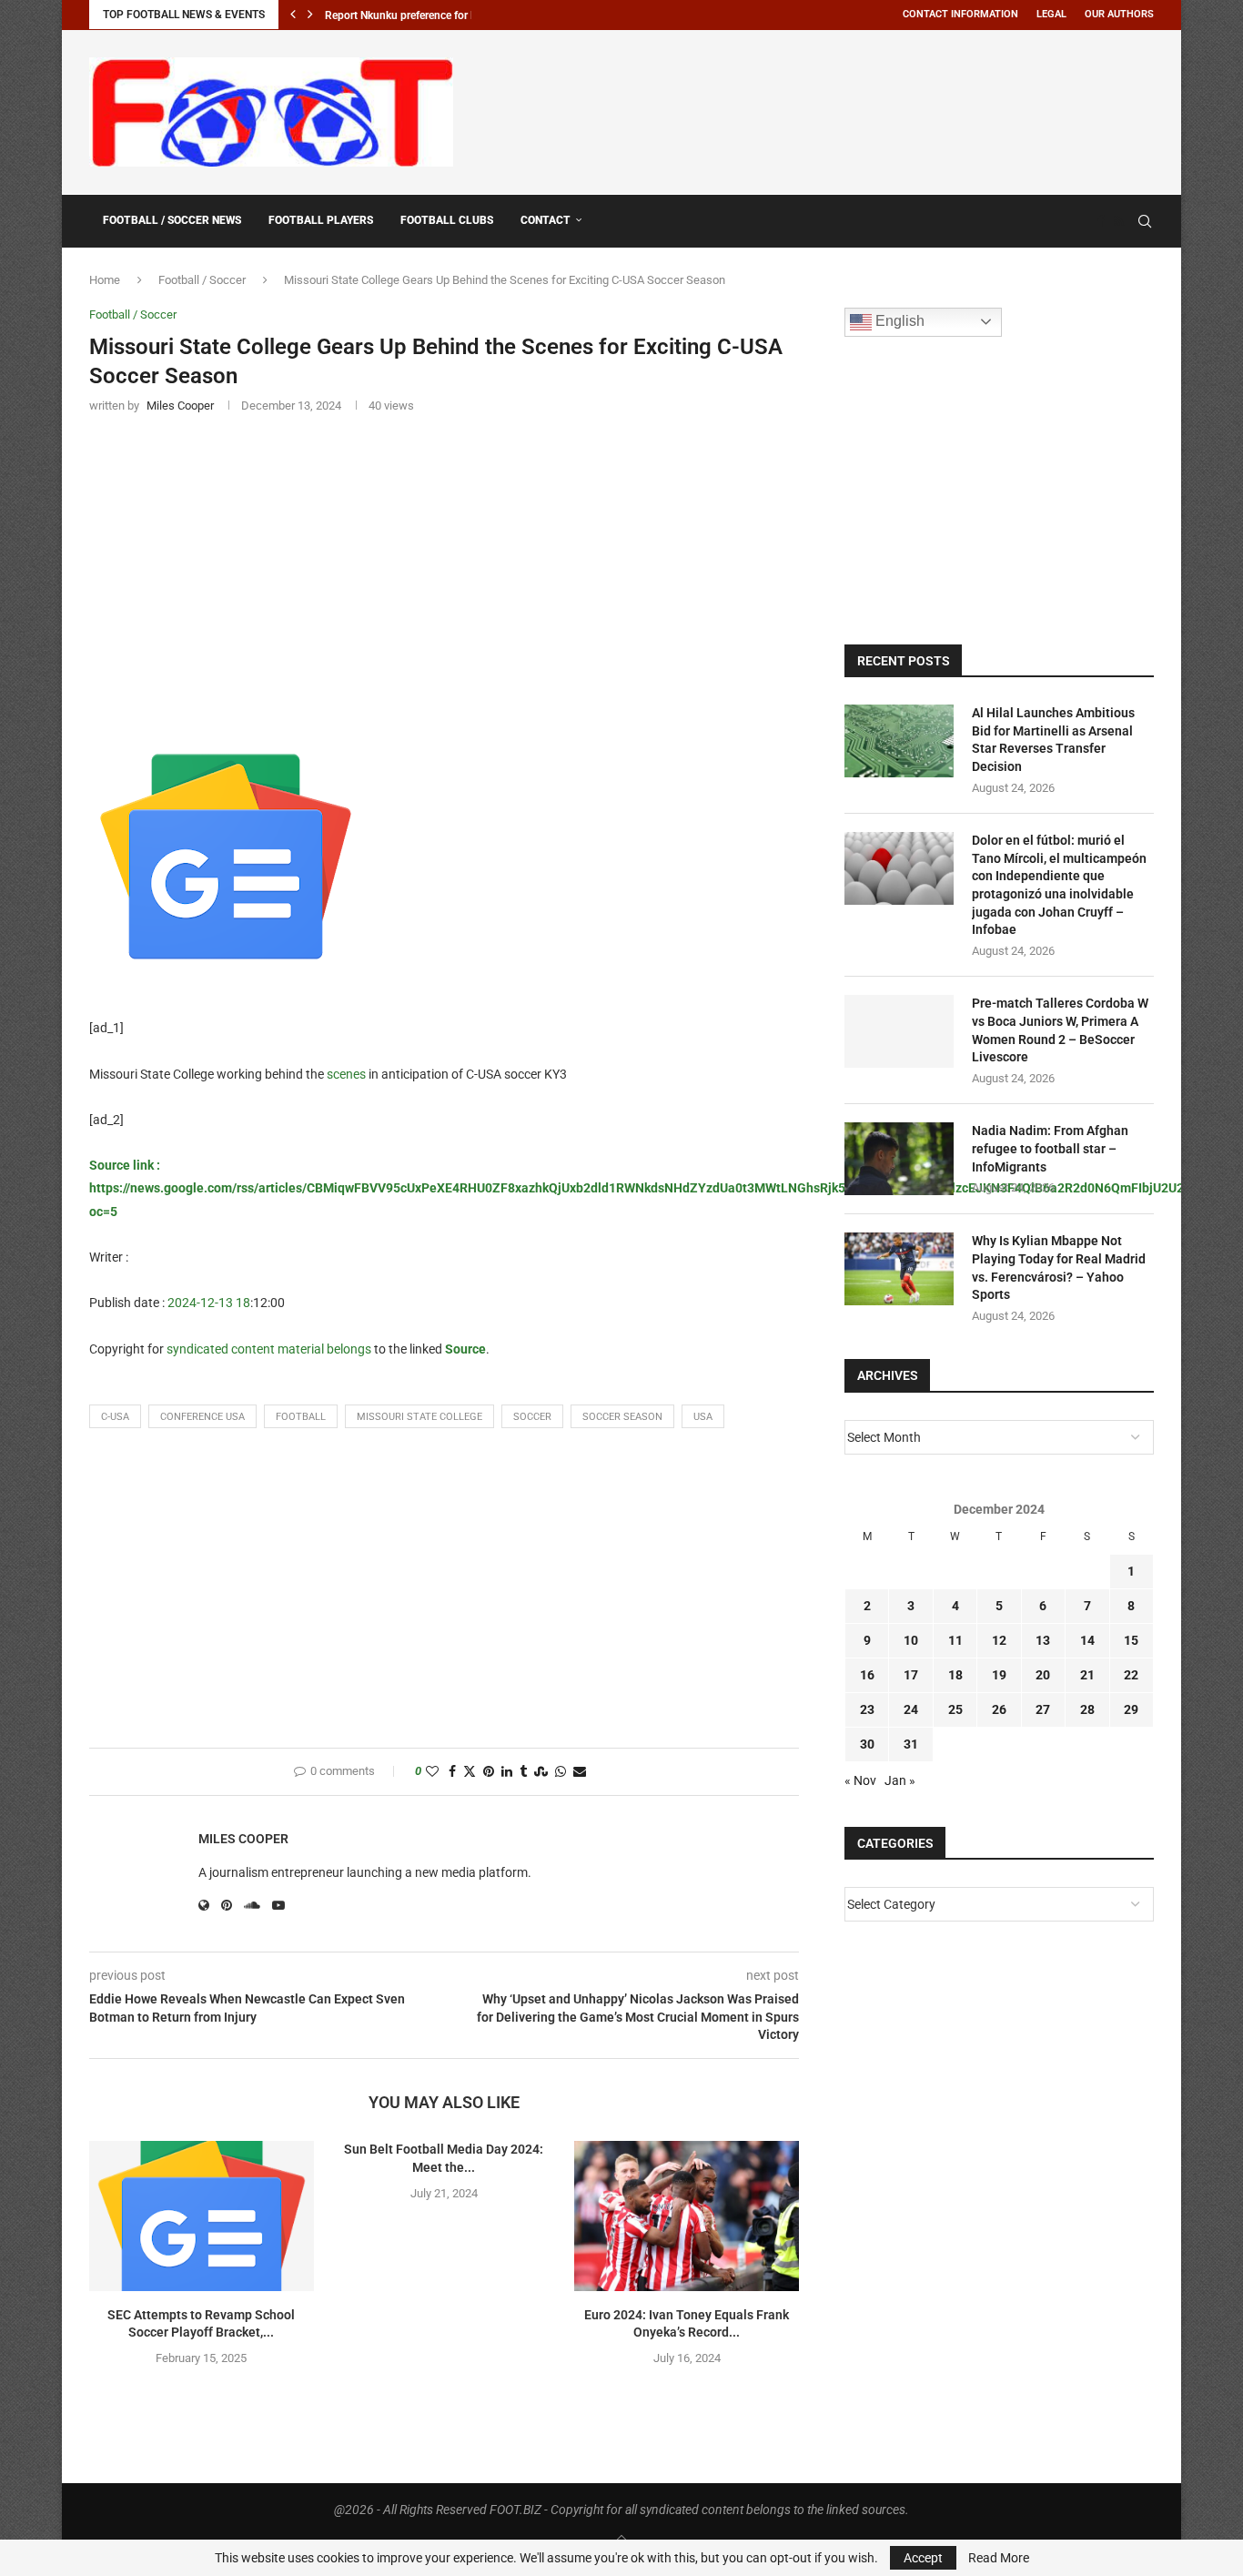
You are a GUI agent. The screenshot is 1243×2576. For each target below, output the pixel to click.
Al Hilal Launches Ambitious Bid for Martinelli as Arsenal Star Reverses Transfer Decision (1053, 740)
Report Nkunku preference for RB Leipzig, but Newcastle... (465, 15)
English (898, 321)
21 (1087, 1675)
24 (911, 1709)
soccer (532, 1417)
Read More (999, 2558)
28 (1087, 1709)
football (301, 1417)
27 (1043, 1709)
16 (867, 1675)
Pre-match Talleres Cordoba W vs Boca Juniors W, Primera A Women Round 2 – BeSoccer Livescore (1060, 1030)
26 (999, 1709)
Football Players (321, 220)
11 (955, 1640)
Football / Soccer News (172, 220)
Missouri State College (419, 1417)
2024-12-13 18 (209, 1303)
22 (1131, 1675)
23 (867, 1709)
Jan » (900, 1780)
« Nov (860, 1780)
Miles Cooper (243, 1839)
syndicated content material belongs (269, 1349)
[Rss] (1119, 221)
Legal (1051, 14)
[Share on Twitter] (470, 1772)
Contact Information (960, 14)
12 (999, 1640)
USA (703, 1417)
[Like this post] (432, 1772)
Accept (923, 2558)
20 (1043, 1675)
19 (999, 1675)
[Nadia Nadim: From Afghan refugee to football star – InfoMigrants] (899, 1159)
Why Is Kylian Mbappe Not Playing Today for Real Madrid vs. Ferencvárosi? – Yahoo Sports (1059, 1268)
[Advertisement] (823, 109)
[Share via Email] (580, 1772)
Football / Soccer (202, 280)
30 (867, 1744)
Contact (546, 220)
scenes (346, 1074)
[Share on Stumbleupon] (541, 1772)
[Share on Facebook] (452, 1772)
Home (105, 280)
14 (1087, 1640)
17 (911, 1675)
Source (465, 1349)
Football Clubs (447, 220)
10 (911, 1640)
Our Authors (1119, 14)
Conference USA (202, 1417)
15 (1131, 1640)
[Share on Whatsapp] (561, 1772)
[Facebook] (1101, 221)
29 (1131, 1709)
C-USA (115, 1417)
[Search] (1145, 221)
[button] (293, 15)
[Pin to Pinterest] (489, 1772)
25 (955, 1709)
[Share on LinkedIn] (507, 1772)
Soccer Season (622, 1417)
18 (955, 1675)
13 (1043, 1640)
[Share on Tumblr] (523, 1772)
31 (911, 1744)
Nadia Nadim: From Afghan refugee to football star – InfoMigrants (1050, 1148)
